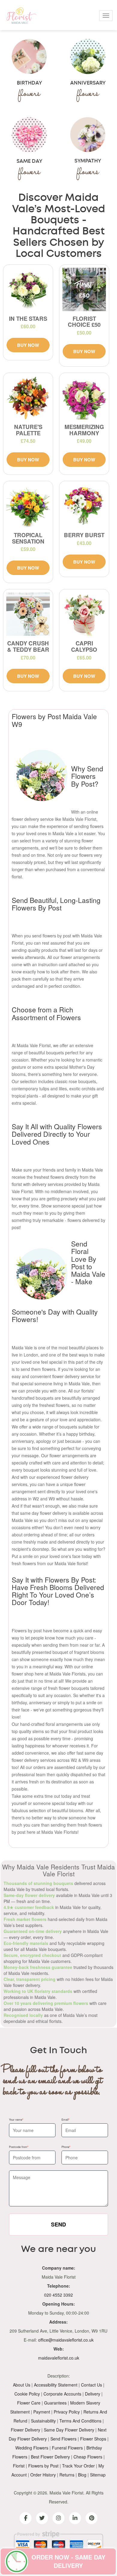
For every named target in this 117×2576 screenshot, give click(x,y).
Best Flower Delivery (50, 2457)
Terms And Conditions (80, 2421)
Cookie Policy (27, 2394)
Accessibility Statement (56, 2385)
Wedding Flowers (32, 2448)
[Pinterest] (91, 2518)
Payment (42, 2412)
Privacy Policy (67, 2412)
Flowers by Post (43, 2466)
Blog (82, 2475)
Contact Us (91, 2385)
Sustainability (43, 2421)
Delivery (93, 2394)
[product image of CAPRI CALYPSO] (84, 614)
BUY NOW (28, 345)
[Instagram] (58, 2518)
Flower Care (29, 2403)
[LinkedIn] (75, 2518)
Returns (67, 2475)
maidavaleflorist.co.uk (59, 2358)
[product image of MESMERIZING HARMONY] (84, 398)
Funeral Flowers (67, 2448)
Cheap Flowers (88, 2457)
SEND (58, 2224)
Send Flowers (63, 2439)
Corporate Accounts (62, 2394)
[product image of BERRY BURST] (84, 506)
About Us (22, 2385)
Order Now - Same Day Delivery (68, 2561)
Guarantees (55, 2403)
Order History (43, 2475)
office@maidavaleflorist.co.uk (66, 2340)
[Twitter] (42, 2518)
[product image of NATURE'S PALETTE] (28, 398)
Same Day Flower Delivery (69, 2430)
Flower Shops (93, 2439)
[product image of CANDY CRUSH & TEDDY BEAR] (28, 614)
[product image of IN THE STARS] (28, 289)
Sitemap (98, 2475)
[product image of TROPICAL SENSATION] (28, 506)
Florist (19, 2466)
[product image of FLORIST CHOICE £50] (84, 289)
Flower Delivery (25, 2430)
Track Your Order (78, 2466)
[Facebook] (25, 2518)
